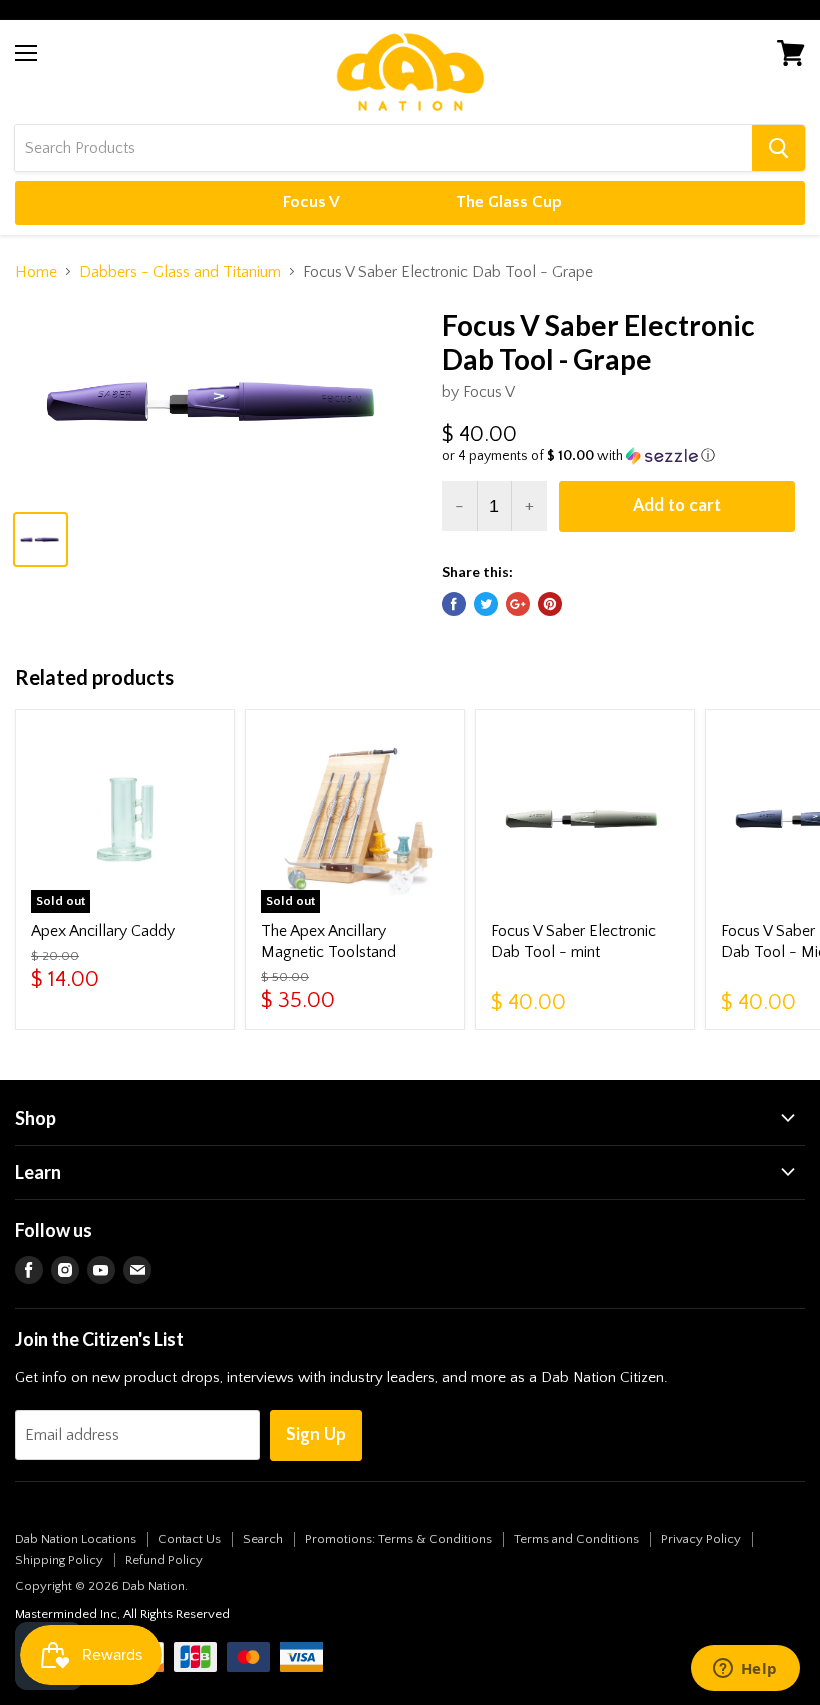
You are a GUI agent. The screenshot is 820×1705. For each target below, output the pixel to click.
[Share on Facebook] (454, 604)
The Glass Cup (509, 202)
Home (36, 272)
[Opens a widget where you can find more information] (745, 1670)
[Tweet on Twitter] (486, 604)
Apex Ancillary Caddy (103, 931)
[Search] (778, 148)
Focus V (311, 202)
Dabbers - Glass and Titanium (180, 272)
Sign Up (316, 1435)
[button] (623, 456)
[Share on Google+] (518, 604)
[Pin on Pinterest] (550, 604)
